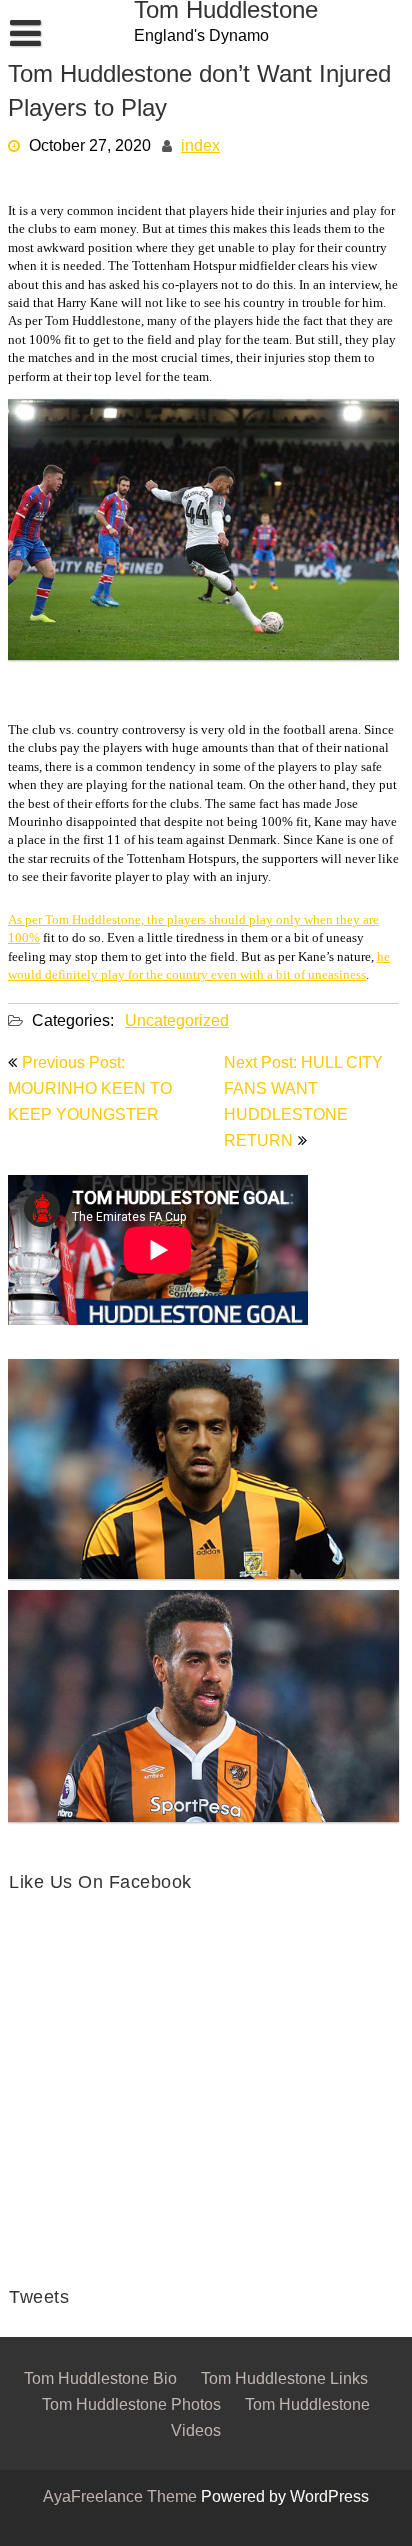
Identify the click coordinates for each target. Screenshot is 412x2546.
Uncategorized (177, 1022)
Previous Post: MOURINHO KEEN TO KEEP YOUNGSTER (90, 1090)
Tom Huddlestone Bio (100, 2380)
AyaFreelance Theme (122, 2498)
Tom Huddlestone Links (284, 2380)
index (200, 147)
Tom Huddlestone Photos (131, 2406)
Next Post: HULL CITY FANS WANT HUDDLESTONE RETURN (303, 1103)
